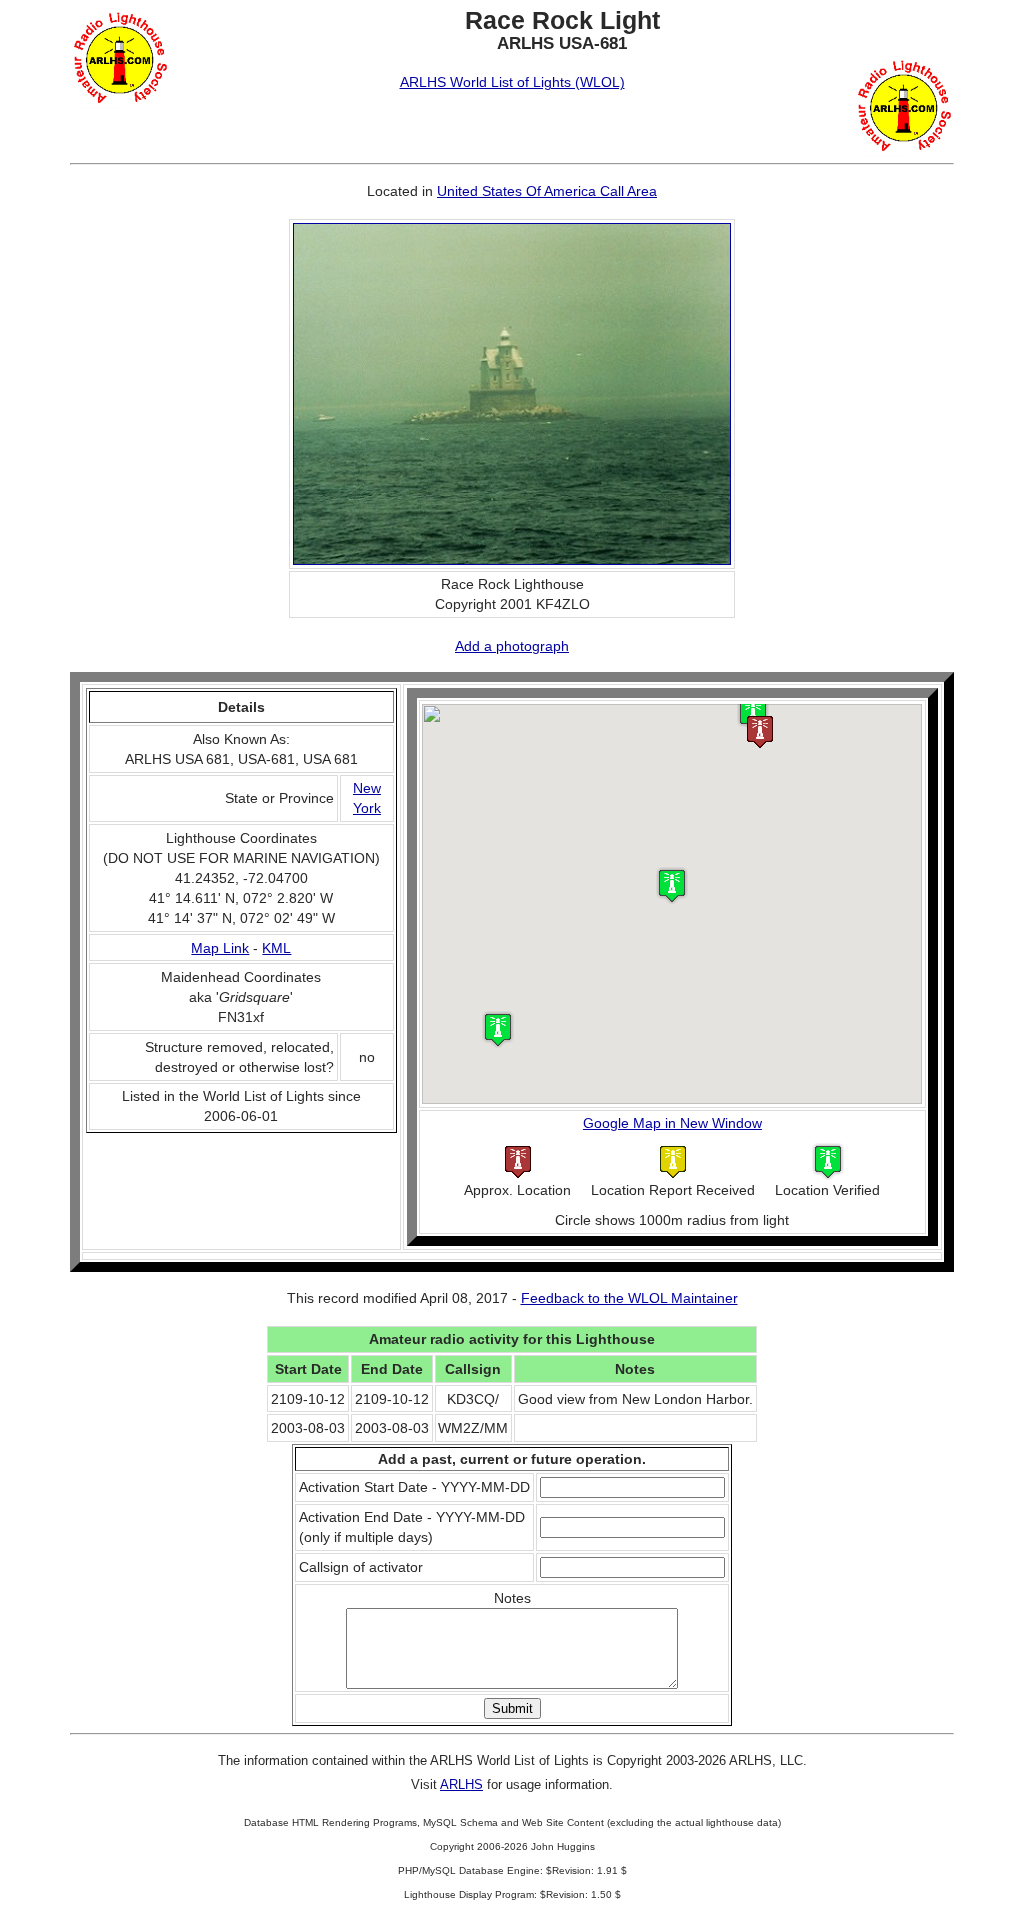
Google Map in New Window (672, 1123)
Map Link (220, 948)
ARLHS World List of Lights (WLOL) (512, 82)
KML (276, 948)
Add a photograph (512, 646)
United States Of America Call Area (547, 191)
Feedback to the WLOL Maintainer (629, 1298)
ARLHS (461, 1784)
